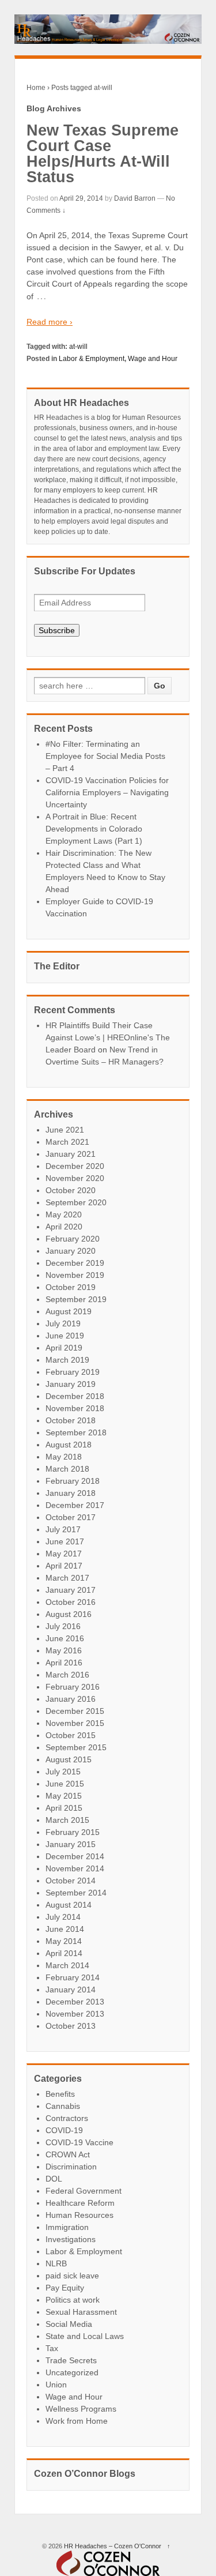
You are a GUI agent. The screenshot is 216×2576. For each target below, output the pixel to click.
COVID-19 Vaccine (79, 2142)
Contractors (67, 2118)
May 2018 (64, 1457)
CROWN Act (68, 2154)
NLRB (56, 2263)
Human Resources (79, 2215)
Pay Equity (65, 2288)
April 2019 (64, 1348)
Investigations (71, 2239)
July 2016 (63, 1626)
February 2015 (73, 1832)
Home (36, 88)
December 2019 (75, 1263)
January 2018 (71, 1493)
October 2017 (71, 1517)
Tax (52, 2348)
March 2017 (67, 1578)
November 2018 (75, 1408)
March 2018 (67, 1469)
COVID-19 (64, 2130)
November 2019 (75, 1275)
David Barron (135, 198)
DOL (54, 2179)
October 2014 (71, 1881)
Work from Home (77, 2421)
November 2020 (75, 1178)
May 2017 (64, 1554)
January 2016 (71, 1699)
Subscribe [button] (57, 630)
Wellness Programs (81, 2409)
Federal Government (84, 2191)
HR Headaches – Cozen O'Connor (113, 2546)
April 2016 (64, 1663)
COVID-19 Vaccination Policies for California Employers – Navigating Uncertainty (107, 792)
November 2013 (75, 2014)
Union (56, 2385)
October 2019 (71, 1287)
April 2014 (64, 1953)
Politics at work (73, 2300)
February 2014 (73, 1977)
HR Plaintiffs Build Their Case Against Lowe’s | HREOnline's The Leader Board (108, 1037)
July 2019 (63, 1323)
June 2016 (65, 1638)
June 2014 (65, 1929)
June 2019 (65, 1336)
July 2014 (63, 1917)
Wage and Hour (153, 359)
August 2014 (69, 1905)
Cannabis (63, 2106)
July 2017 (63, 1529)
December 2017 (75, 1505)
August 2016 (69, 1614)
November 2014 (75, 1868)
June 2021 (65, 1130)
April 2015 (64, 1808)
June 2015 (65, 1784)
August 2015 (69, 1759)
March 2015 (67, 1820)
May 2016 (64, 1650)
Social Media (69, 2324)
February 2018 (73, 1481)
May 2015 (64, 1796)
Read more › (50, 322)
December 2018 (75, 1396)
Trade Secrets (71, 2360)
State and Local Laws (85, 2336)
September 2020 (76, 1202)
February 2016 (73, 1687)
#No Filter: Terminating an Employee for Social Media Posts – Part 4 (105, 756)
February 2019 (73, 1372)
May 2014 (64, 1941)
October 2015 (71, 1735)
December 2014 (75, 1856)
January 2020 (71, 1251)
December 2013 (75, 2002)
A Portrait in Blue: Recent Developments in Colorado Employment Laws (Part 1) (94, 829)
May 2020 (64, 1214)
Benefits (60, 2094)
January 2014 (71, 1990)
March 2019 (67, 1360)
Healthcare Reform (80, 2203)
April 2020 (64, 1227)
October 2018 (71, 1420)
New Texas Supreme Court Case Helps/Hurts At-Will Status (103, 154)
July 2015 (63, 1772)
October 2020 (71, 1190)
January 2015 (71, 1844)
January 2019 (71, 1384)
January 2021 (71, 1154)
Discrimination (71, 2167)
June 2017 (65, 1541)
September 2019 (76, 1299)
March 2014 (67, 1965)
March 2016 (67, 1675)
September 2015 (76, 1747)
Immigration (67, 2227)
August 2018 (69, 1445)
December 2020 (75, 1166)
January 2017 (71, 1590)
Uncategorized (72, 2372)
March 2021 (67, 1142)
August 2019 (69, 1311)
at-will (78, 347)
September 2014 (76, 1893)
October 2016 (71, 1602)
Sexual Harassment (81, 2312)
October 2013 (71, 2026)
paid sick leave (72, 2276)
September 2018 (76, 1432)
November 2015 (75, 1723)
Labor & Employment (92, 359)
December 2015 (75, 1711)
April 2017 (64, 1566)
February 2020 (73, 1239)
